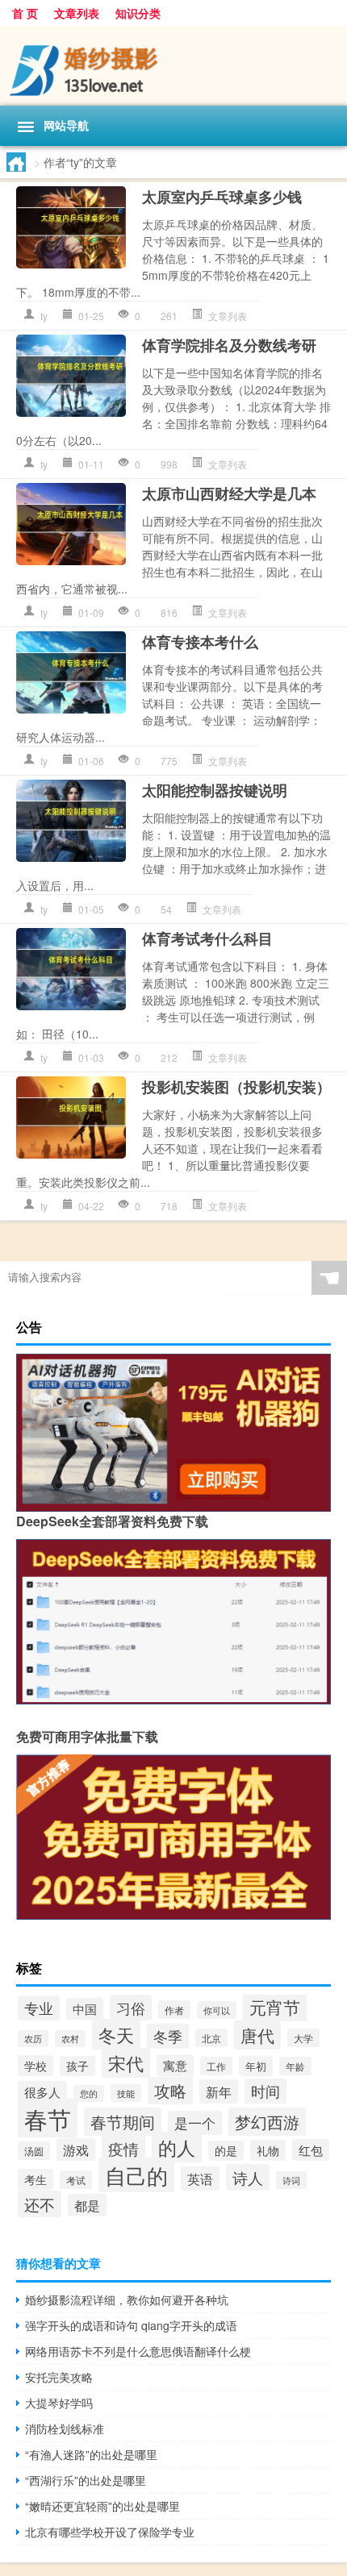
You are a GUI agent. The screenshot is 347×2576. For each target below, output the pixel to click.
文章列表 (77, 13)
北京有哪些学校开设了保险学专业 (110, 2532)
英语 (200, 2179)
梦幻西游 (267, 2122)
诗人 (248, 2177)
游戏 (76, 2149)
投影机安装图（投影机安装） (236, 1087)
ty (44, 316)
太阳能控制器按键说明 (215, 790)
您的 (89, 2093)
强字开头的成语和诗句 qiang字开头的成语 (131, 2325)
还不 (40, 2204)
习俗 (131, 2008)
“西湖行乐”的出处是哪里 (86, 2480)
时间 (265, 2091)
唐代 (257, 2035)
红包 (311, 2150)
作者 (174, 2010)
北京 (211, 2038)
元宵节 (275, 2007)
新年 (219, 2091)
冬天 (116, 2034)
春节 (48, 2118)
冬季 (168, 2036)
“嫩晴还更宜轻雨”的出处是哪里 (102, 2506)
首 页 (25, 13)
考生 (36, 2179)
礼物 (268, 2150)
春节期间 (123, 2122)
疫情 (123, 2149)
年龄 (295, 2066)
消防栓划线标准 (65, 2428)
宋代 (126, 2063)
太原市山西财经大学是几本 (229, 493)
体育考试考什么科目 (207, 938)
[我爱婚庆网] (173, 66)
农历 (33, 2039)
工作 (216, 2066)
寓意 (175, 2065)
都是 (87, 2205)
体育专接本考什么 (200, 642)
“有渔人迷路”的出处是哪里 (91, 2454)
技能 (126, 2093)
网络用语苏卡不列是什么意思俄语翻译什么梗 (138, 2351)
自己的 (136, 2175)
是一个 (195, 2123)
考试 (76, 2180)
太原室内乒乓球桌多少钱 (222, 197)
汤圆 (34, 2151)
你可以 (217, 2010)
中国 (85, 2009)
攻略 (170, 2091)
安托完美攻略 (59, 2377)
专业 (39, 2008)
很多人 (42, 2092)
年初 (256, 2066)
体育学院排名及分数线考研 (229, 345)
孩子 (77, 2066)
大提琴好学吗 (59, 2403)
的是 (226, 2151)
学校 (36, 2066)
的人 (177, 2147)
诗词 (291, 2180)
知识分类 (138, 13)
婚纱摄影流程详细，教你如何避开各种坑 (127, 2299)
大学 (303, 2038)
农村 (70, 2039)
